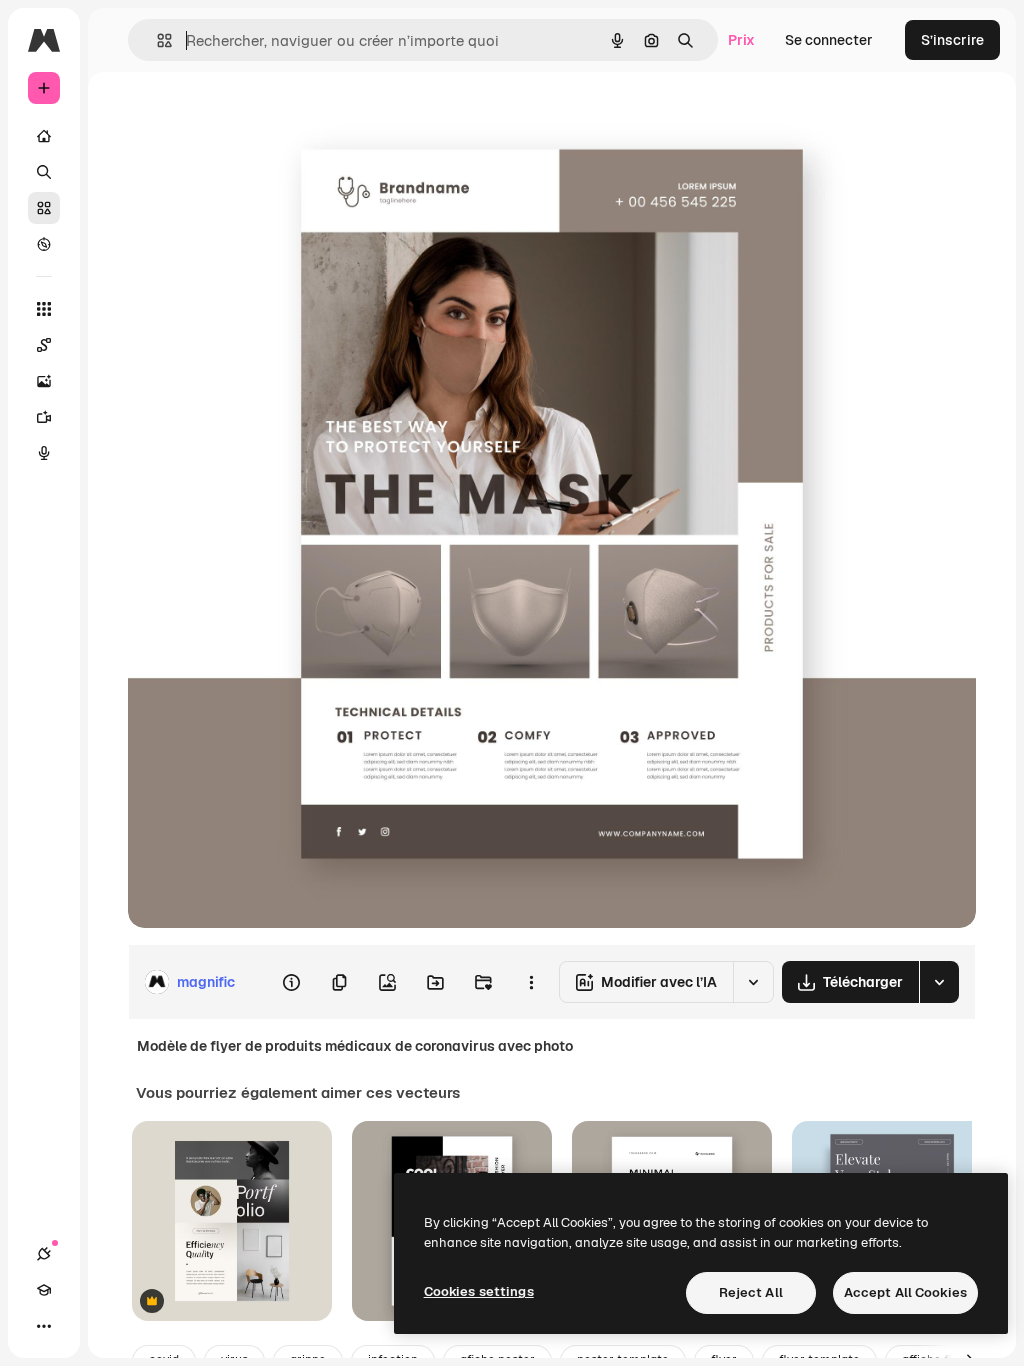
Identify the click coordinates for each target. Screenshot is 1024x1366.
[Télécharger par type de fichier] (939, 982)
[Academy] (44, 1290)
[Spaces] (44, 345)
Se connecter (829, 40)
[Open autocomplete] (156, 40)
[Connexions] (44, 1254)
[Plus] (44, 1326)
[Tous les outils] (44, 309)
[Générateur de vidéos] (44, 417)
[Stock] (44, 208)
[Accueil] (44, 136)
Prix (741, 40)
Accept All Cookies (905, 1292)
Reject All (751, 1292)
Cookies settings (479, 1291)
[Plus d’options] (531, 982)
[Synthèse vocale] (44, 453)
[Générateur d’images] (44, 381)
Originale (260, 117)
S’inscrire (952, 40)
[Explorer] (44, 244)
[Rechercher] (44, 172)
